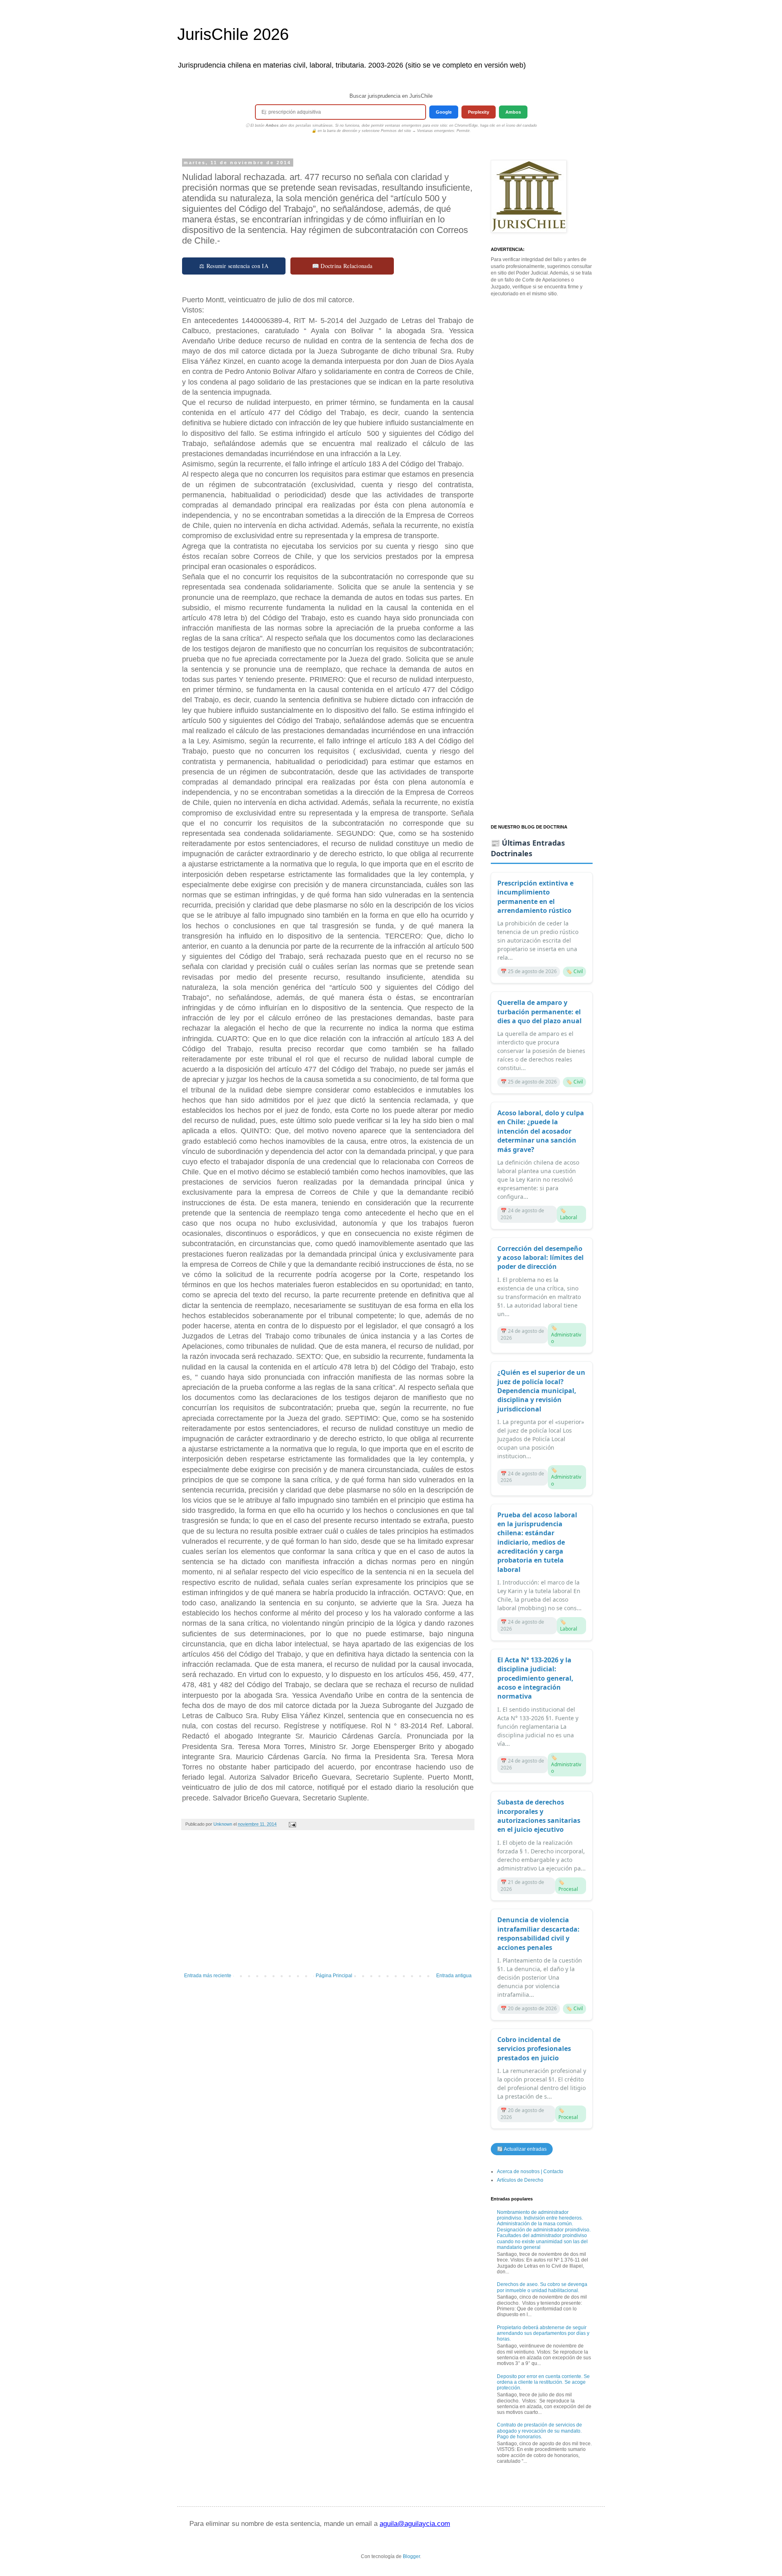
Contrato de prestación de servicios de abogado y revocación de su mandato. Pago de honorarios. (539, 2431)
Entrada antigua (454, 1976)
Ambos (513, 112)
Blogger (411, 2556)
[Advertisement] (328, 1906)
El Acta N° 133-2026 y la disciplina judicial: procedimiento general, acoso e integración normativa (535, 1678)
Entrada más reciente (208, 1976)
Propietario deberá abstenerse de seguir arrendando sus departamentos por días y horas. (543, 2333)
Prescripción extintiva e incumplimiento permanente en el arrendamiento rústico (535, 897)
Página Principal (334, 1976)
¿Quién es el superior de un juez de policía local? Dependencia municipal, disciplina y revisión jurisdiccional (541, 1391)
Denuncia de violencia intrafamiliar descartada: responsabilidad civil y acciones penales (538, 1933)
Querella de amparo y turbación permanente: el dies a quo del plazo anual (539, 1012)
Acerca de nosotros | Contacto (530, 2172)
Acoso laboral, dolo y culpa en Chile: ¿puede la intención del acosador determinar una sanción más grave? (541, 1131)
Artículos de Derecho (520, 2180)
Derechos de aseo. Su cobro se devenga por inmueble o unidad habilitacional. (542, 2287)
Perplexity (479, 112)
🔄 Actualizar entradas (522, 2149)
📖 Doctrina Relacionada (342, 266)
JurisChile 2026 (233, 34)
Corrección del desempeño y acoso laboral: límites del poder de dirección (540, 1258)
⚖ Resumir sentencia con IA (234, 266)
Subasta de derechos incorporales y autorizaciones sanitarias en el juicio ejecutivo (539, 1816)
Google (444, 112)
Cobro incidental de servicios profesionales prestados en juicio (534, 2049)
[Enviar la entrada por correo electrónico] (292, 1824)
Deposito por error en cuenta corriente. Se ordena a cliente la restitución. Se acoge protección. (543, 2382)
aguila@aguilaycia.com (415, 2524)
